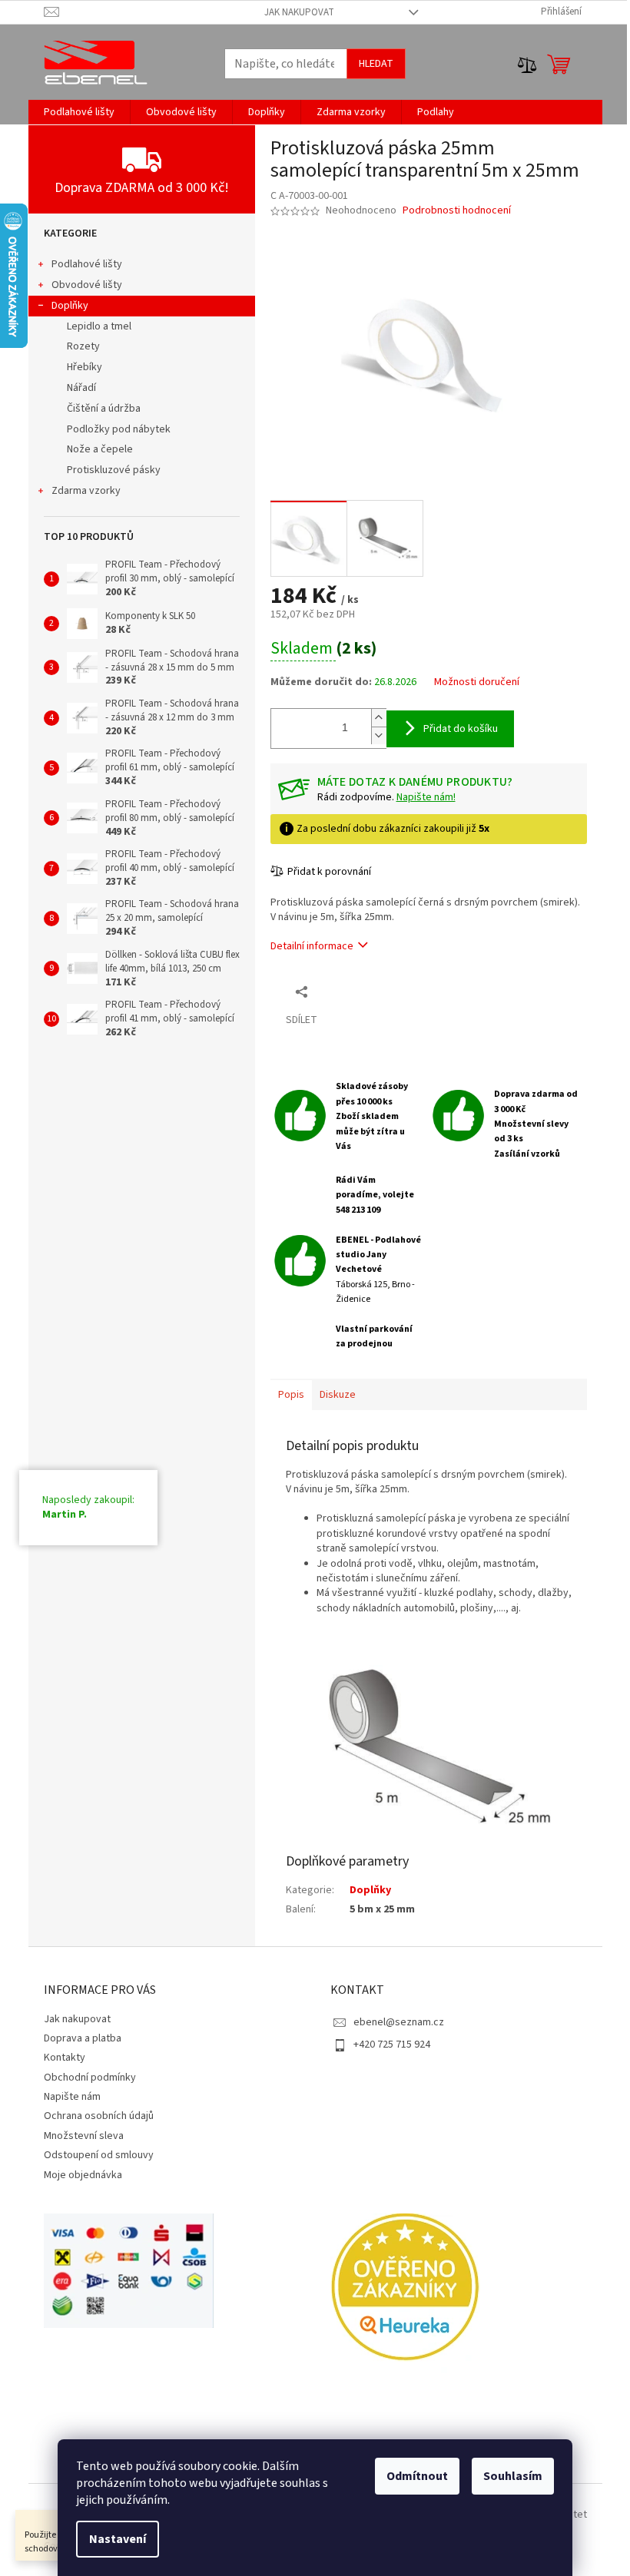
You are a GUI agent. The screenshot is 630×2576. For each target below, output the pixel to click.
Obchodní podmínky (90, 2078)
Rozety (83, 346)
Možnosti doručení (477, 682)
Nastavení (118, 2539)
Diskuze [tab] (338, 1395)
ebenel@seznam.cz (399, 2022)
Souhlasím (513, 2476)
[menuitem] (79, 112)
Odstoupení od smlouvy (99, 2155)
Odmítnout (417, 2476)
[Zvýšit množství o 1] (379, 718)
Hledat (376, 64)
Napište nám (72, 2097)
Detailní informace (312, 946)
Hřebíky (85, 367)
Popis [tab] (291, 1395)
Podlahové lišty (87, 264)
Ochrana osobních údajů (99, 2116)
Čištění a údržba (104, 409)
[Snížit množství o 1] (379, 735)
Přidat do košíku (461, 729)
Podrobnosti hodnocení (457, 211)
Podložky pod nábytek (119, 429)
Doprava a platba (83, 2038)
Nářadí (81, 388)
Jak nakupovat (299, 12)
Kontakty (65, 2058)
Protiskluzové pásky (114, 470)
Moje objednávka (83, 2175)
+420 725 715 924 (392, 2045)
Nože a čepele (100, 449)
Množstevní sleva (84, 2136)
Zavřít (351, 991)
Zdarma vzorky (86, 491)
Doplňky (70, 306)
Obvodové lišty (87, 285)
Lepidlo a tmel (99, 326)
